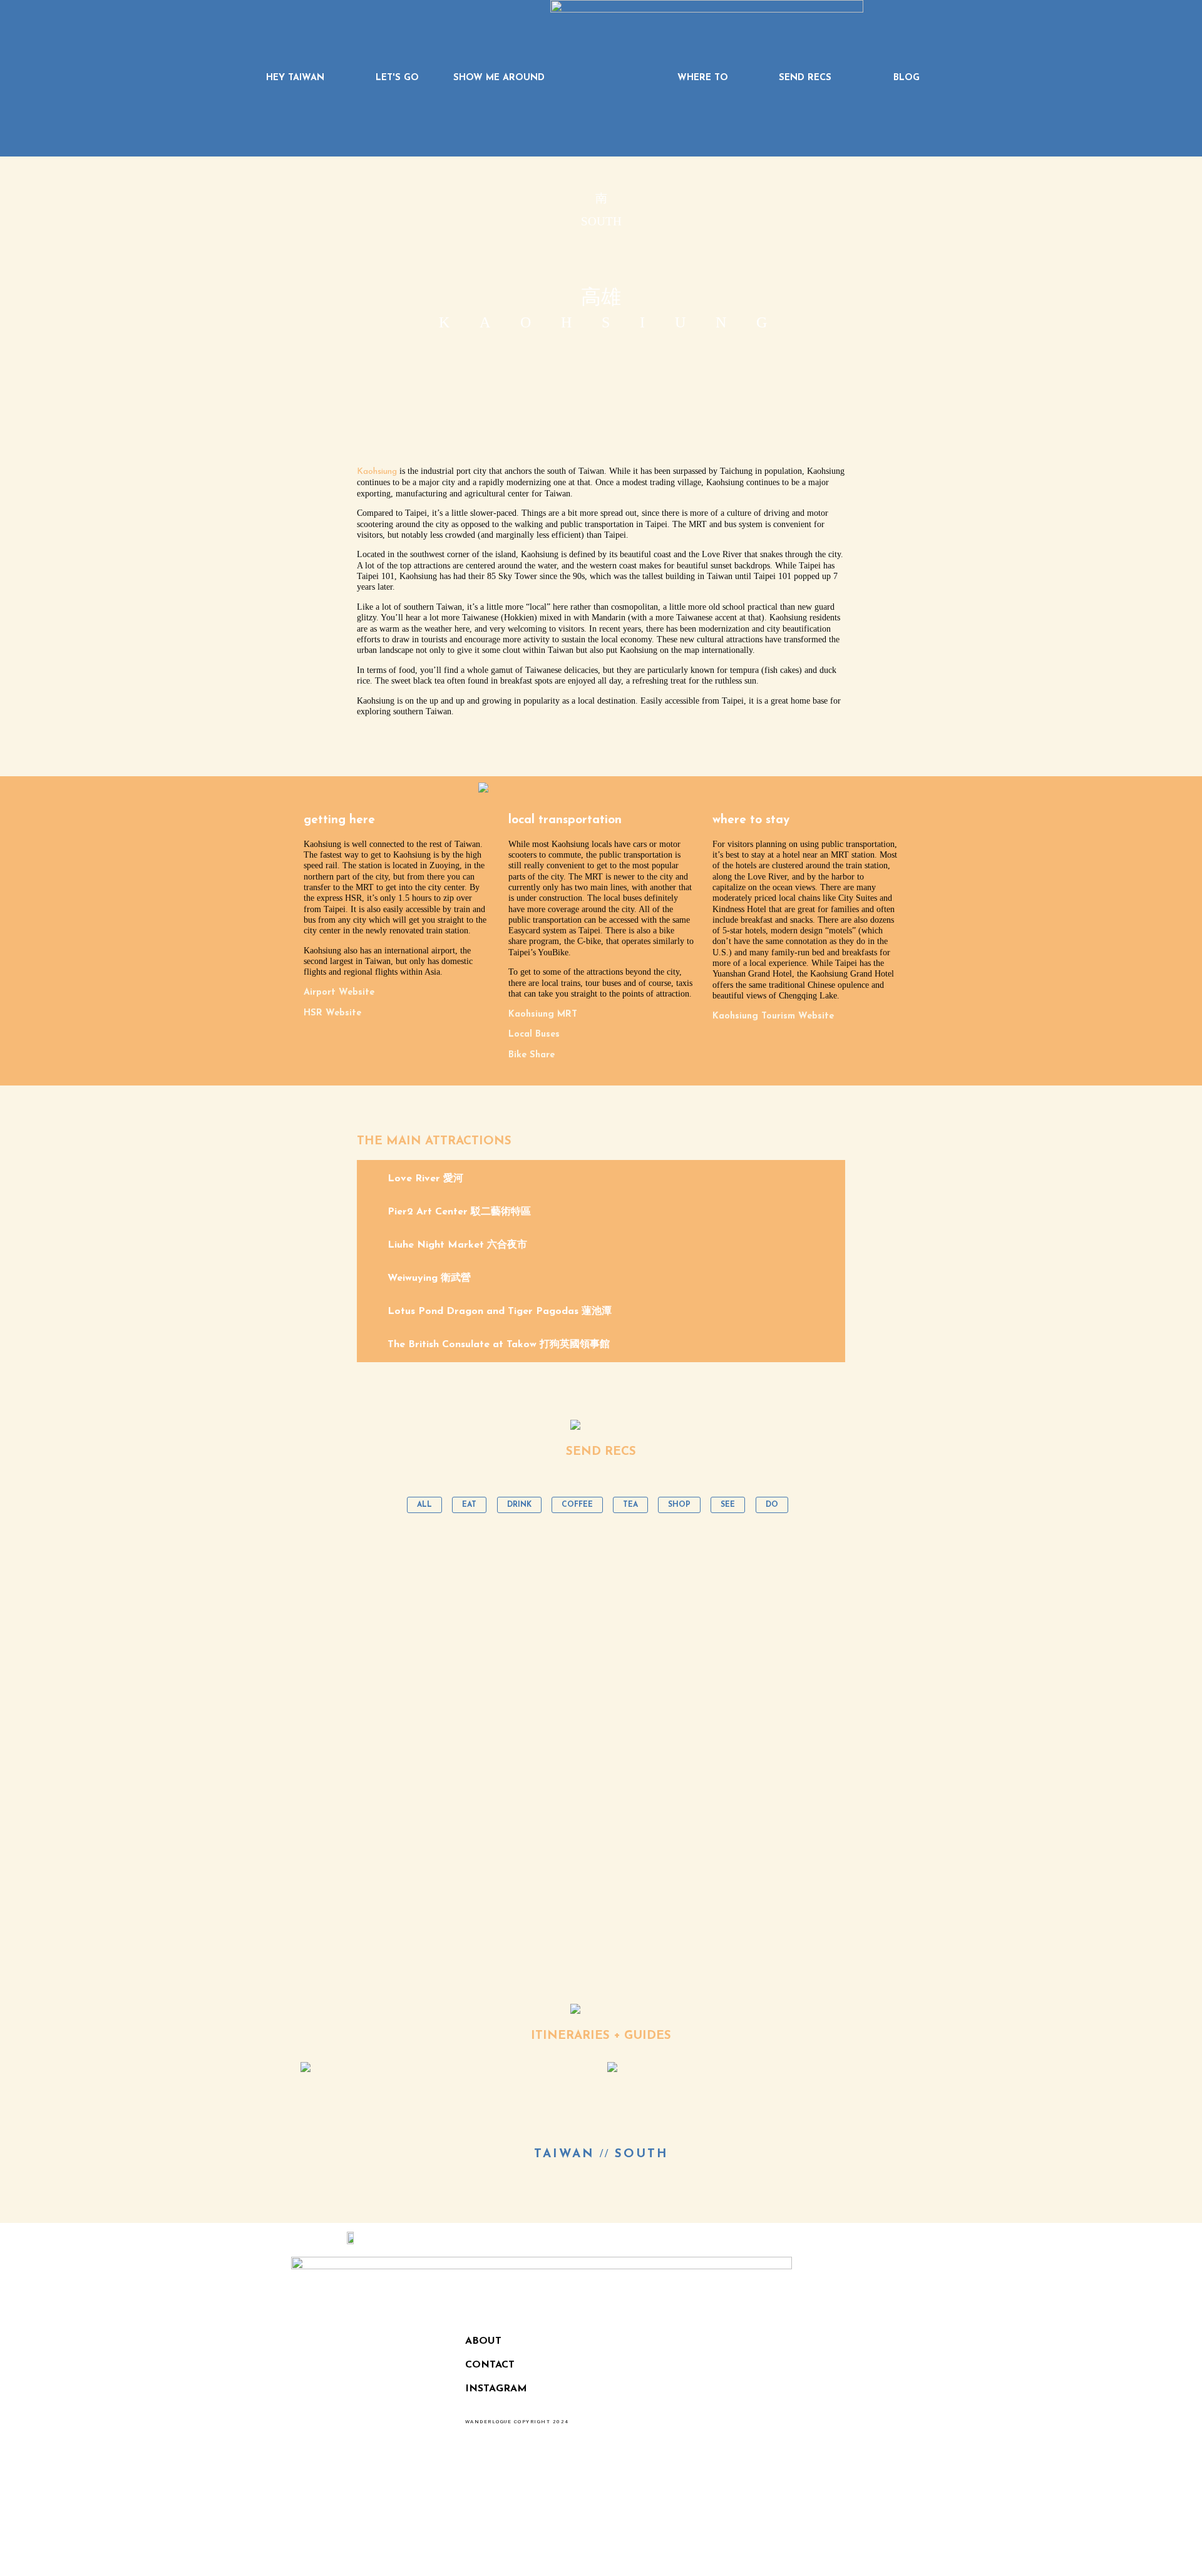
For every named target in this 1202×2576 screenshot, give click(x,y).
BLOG (907, 78)
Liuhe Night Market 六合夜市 (457, 1245)
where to (703, 78)
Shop (679, 1505)
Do (772, 1505)
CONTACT (490, 2365)
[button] (601, 1178)
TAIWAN (564, 2154)
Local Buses (534, 1034)
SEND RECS (805, 78)
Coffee (577, 1505)
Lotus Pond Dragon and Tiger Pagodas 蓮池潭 (500, 1311)
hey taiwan (295, 78)
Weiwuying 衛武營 (429, 1278)
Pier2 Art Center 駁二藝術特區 (459, 1212)
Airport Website (339, 993)
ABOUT (483, 2341)
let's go (397, 78)
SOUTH (642, 2154)
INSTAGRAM (496, 2389)
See (728, 1505)
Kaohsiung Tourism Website (773, 1016)
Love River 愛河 (425, 1179)
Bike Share (532, 1055)
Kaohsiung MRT (543, 1014)
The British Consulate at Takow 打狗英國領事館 (499, 1345)
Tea (630, 1505)
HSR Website (332, 1013)
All (424, 1505)
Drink (519, 1505)
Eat (469, 1505)
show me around (499, 78)
